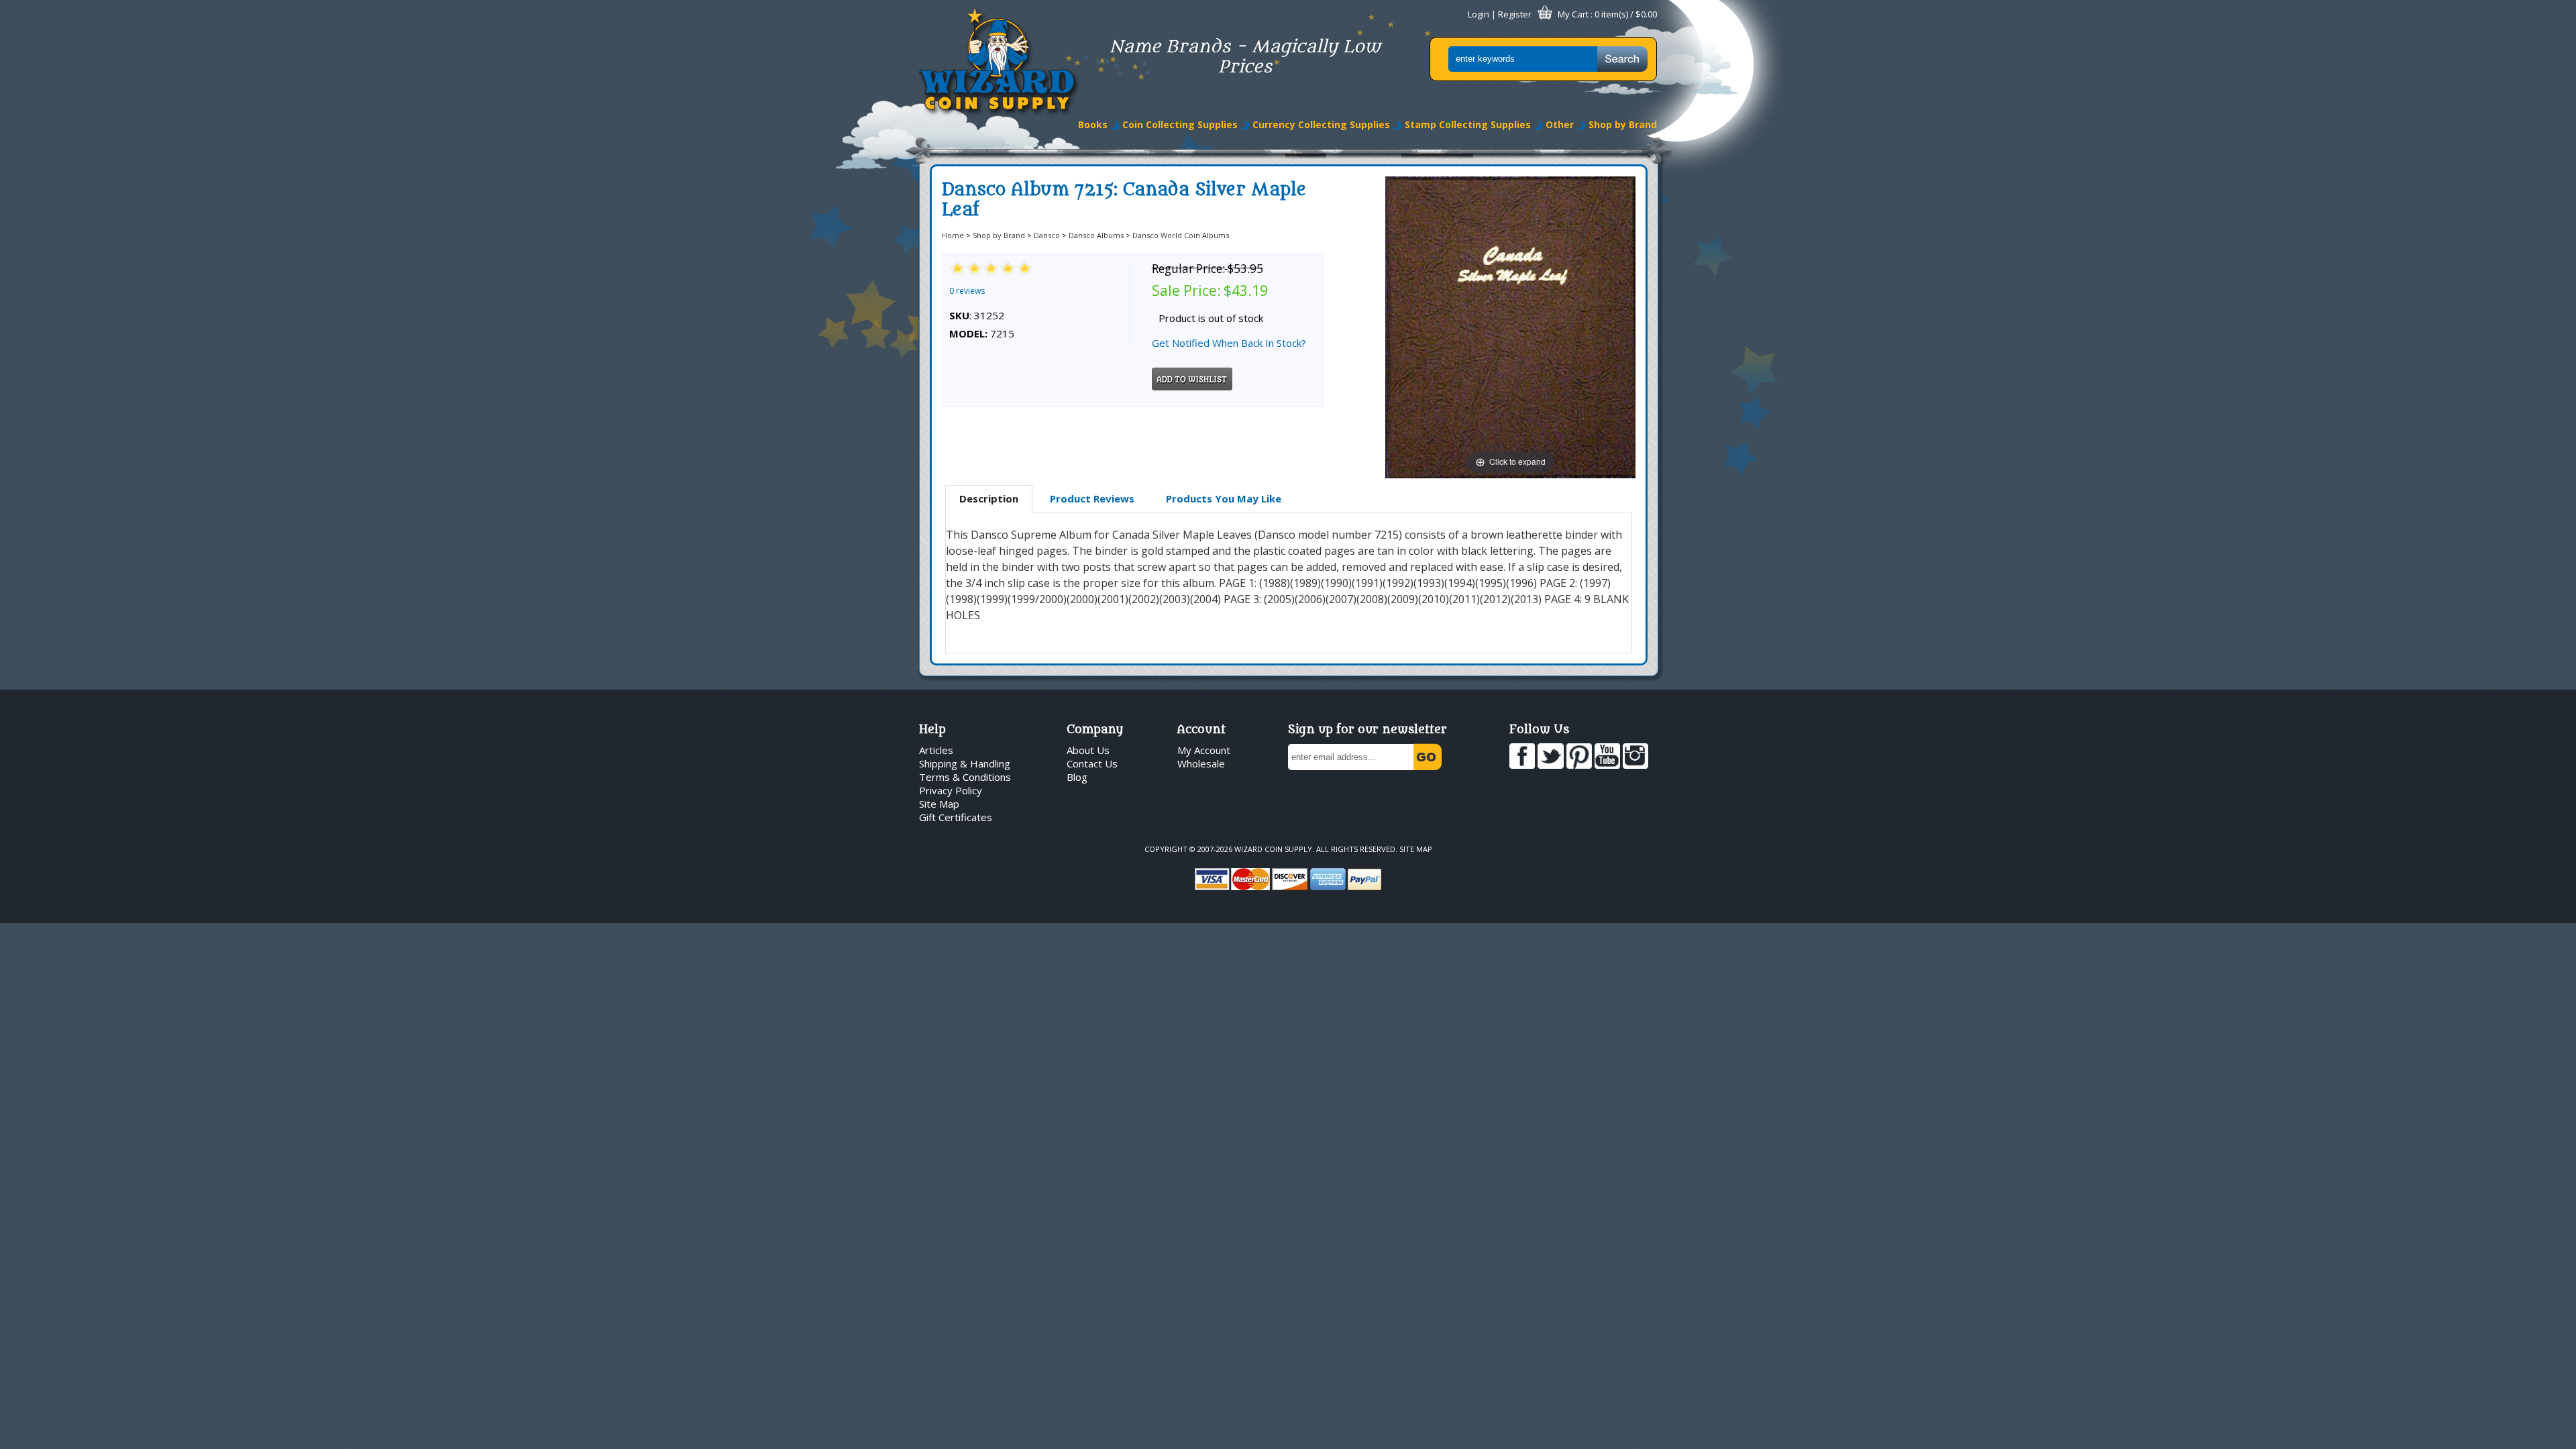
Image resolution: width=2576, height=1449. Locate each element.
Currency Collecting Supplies (1321, 124)
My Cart (1573, 14)
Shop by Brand (1623, 124)
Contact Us (1092, 763)
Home (953, 235)
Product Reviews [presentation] (1092, 498)
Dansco (1047, 235)
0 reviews (967, 291)
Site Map (939, 804)
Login (1479, 14)
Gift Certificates (956, 817)
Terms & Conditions (965, 777)
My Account (1204, 750)
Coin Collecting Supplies (1180, 124)
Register (1515, 14)
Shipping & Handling (965, 763)
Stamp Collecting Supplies (1468, 124)
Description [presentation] (989, 498)
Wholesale (1201, 763)
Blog (1077, 777)
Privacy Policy (951, 790)
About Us (1088, 750)
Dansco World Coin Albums (1181, 235)
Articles (936, 750)
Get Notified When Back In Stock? (1229, 343)
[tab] (989, 499)
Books (1093, 124)
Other (1560, 124)
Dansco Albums (1096, 235)
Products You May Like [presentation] (1224, 498)
